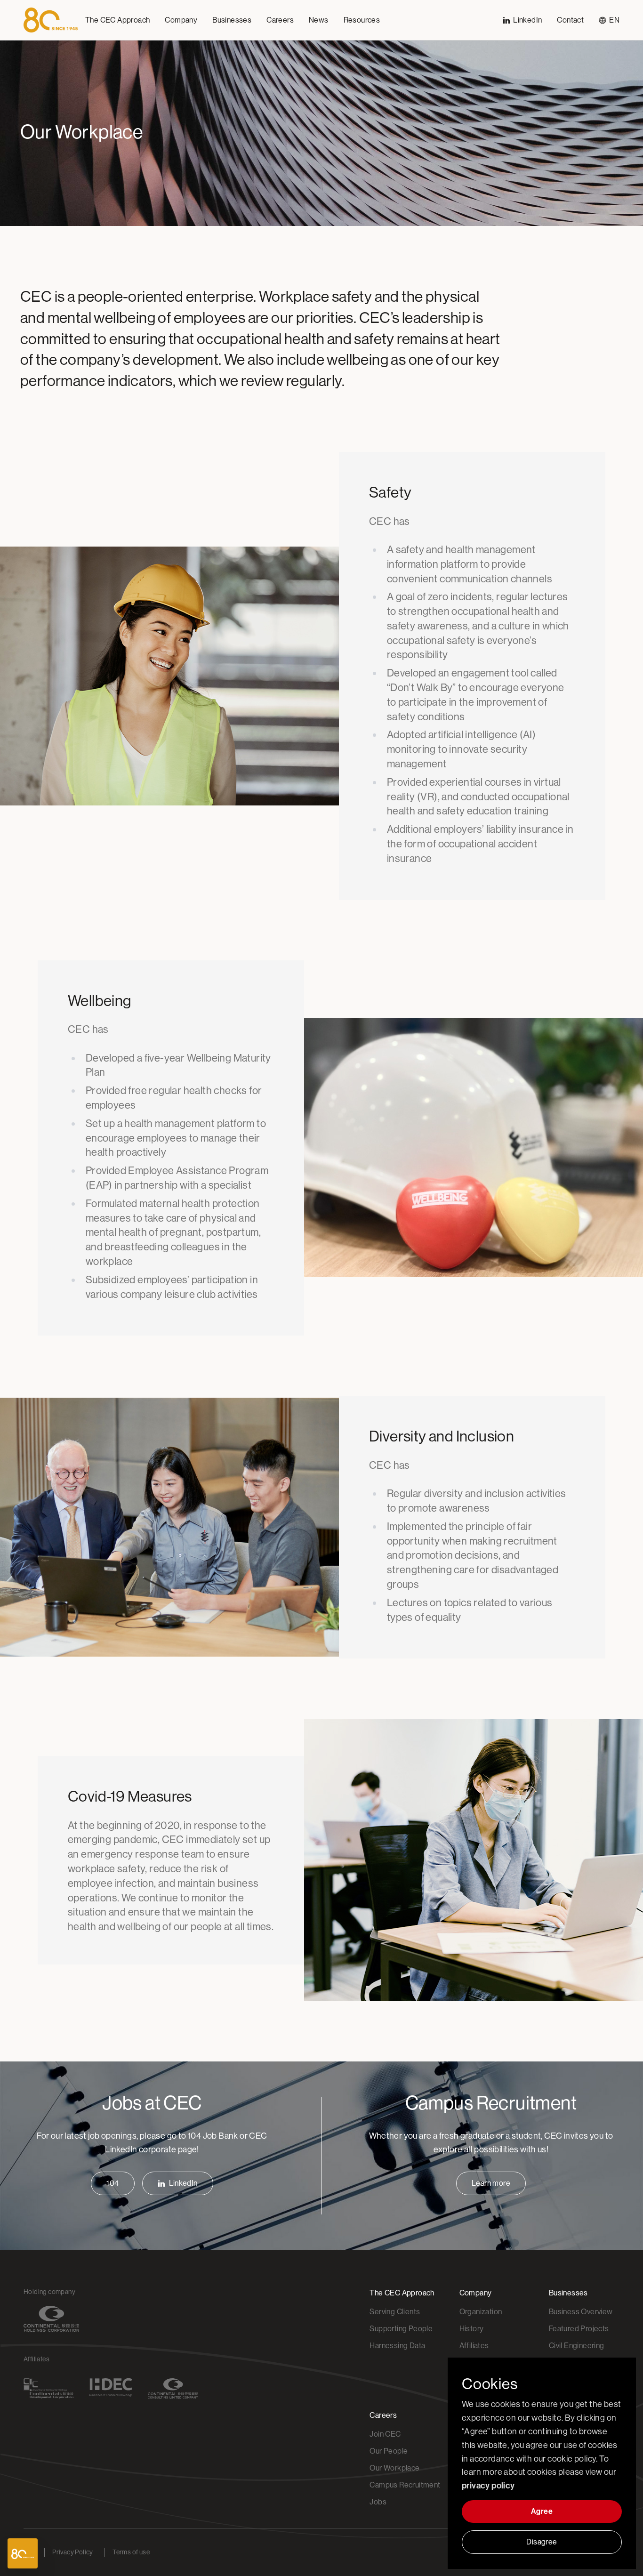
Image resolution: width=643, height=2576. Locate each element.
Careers (280, 20)
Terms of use (131, 2552)
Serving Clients (395, 2312)
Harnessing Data (397, 2346)
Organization (481, 2312)
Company (181, 20)
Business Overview (581, 2312)
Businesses (232, 20)
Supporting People (401, 2329)
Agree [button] (542, 2511)
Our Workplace (394, 2468)
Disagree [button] (542, 2542)
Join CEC (385, 2434)
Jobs (378, 2502)
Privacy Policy (73, 2552)
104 (113, 2183)
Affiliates (474, 2346)
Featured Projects (579, 2329)
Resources (362, 20)
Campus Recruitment (405, 2485)
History (472, 2329)
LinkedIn (183, 2183)
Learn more (491, 2183)
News (319, 20)
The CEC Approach (117, 20)
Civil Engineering (577, 2346)
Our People (389, 2451)
